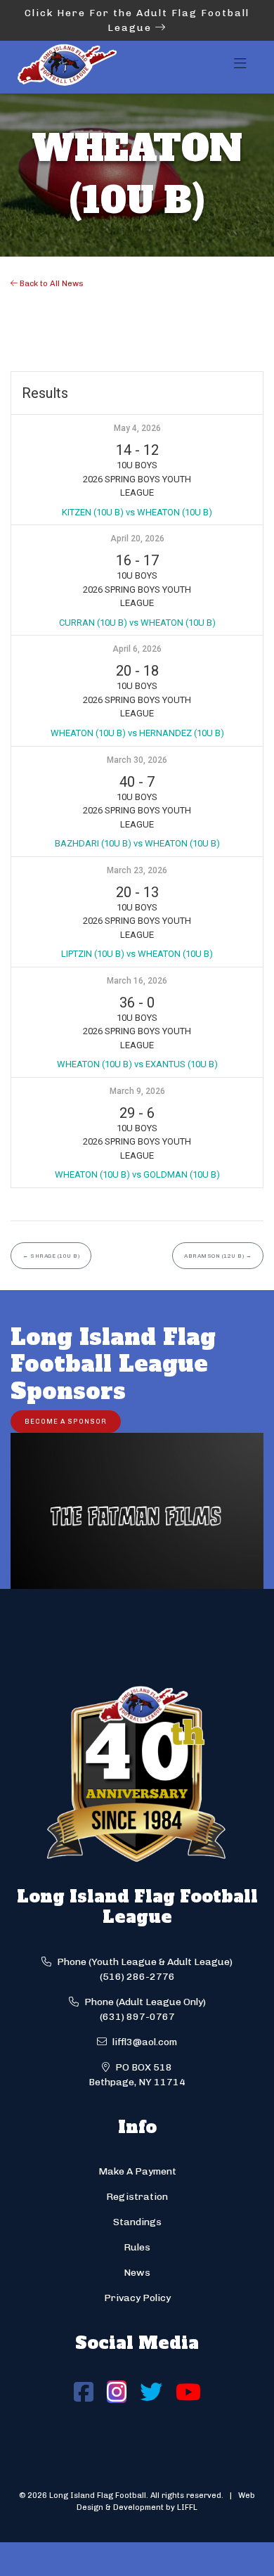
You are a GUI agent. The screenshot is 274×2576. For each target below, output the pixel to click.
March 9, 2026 (137, 1091)
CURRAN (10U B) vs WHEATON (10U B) (137, 623)
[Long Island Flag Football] (67, 67)
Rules (137, 2247)
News (137, 2273)
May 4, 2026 (137, 428)
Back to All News (51, 283)
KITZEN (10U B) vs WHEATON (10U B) (137, 512)
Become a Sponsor (66, 1421)
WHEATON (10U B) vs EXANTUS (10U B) (137, 1064)
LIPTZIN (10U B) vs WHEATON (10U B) (137, 954)
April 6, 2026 (137, 649)
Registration (137, 2197)
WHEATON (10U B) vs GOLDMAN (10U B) (137, 1174)
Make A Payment (137, 2171)
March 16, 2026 (137, 981)
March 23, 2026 (137, 870)
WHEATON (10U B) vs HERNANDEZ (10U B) (137, 733)
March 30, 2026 (137, 760)
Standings (137, 2222)
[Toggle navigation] (240, 67)
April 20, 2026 (137, 539)
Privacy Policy (137, 2298)
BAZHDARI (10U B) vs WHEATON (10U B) (137, 843)
